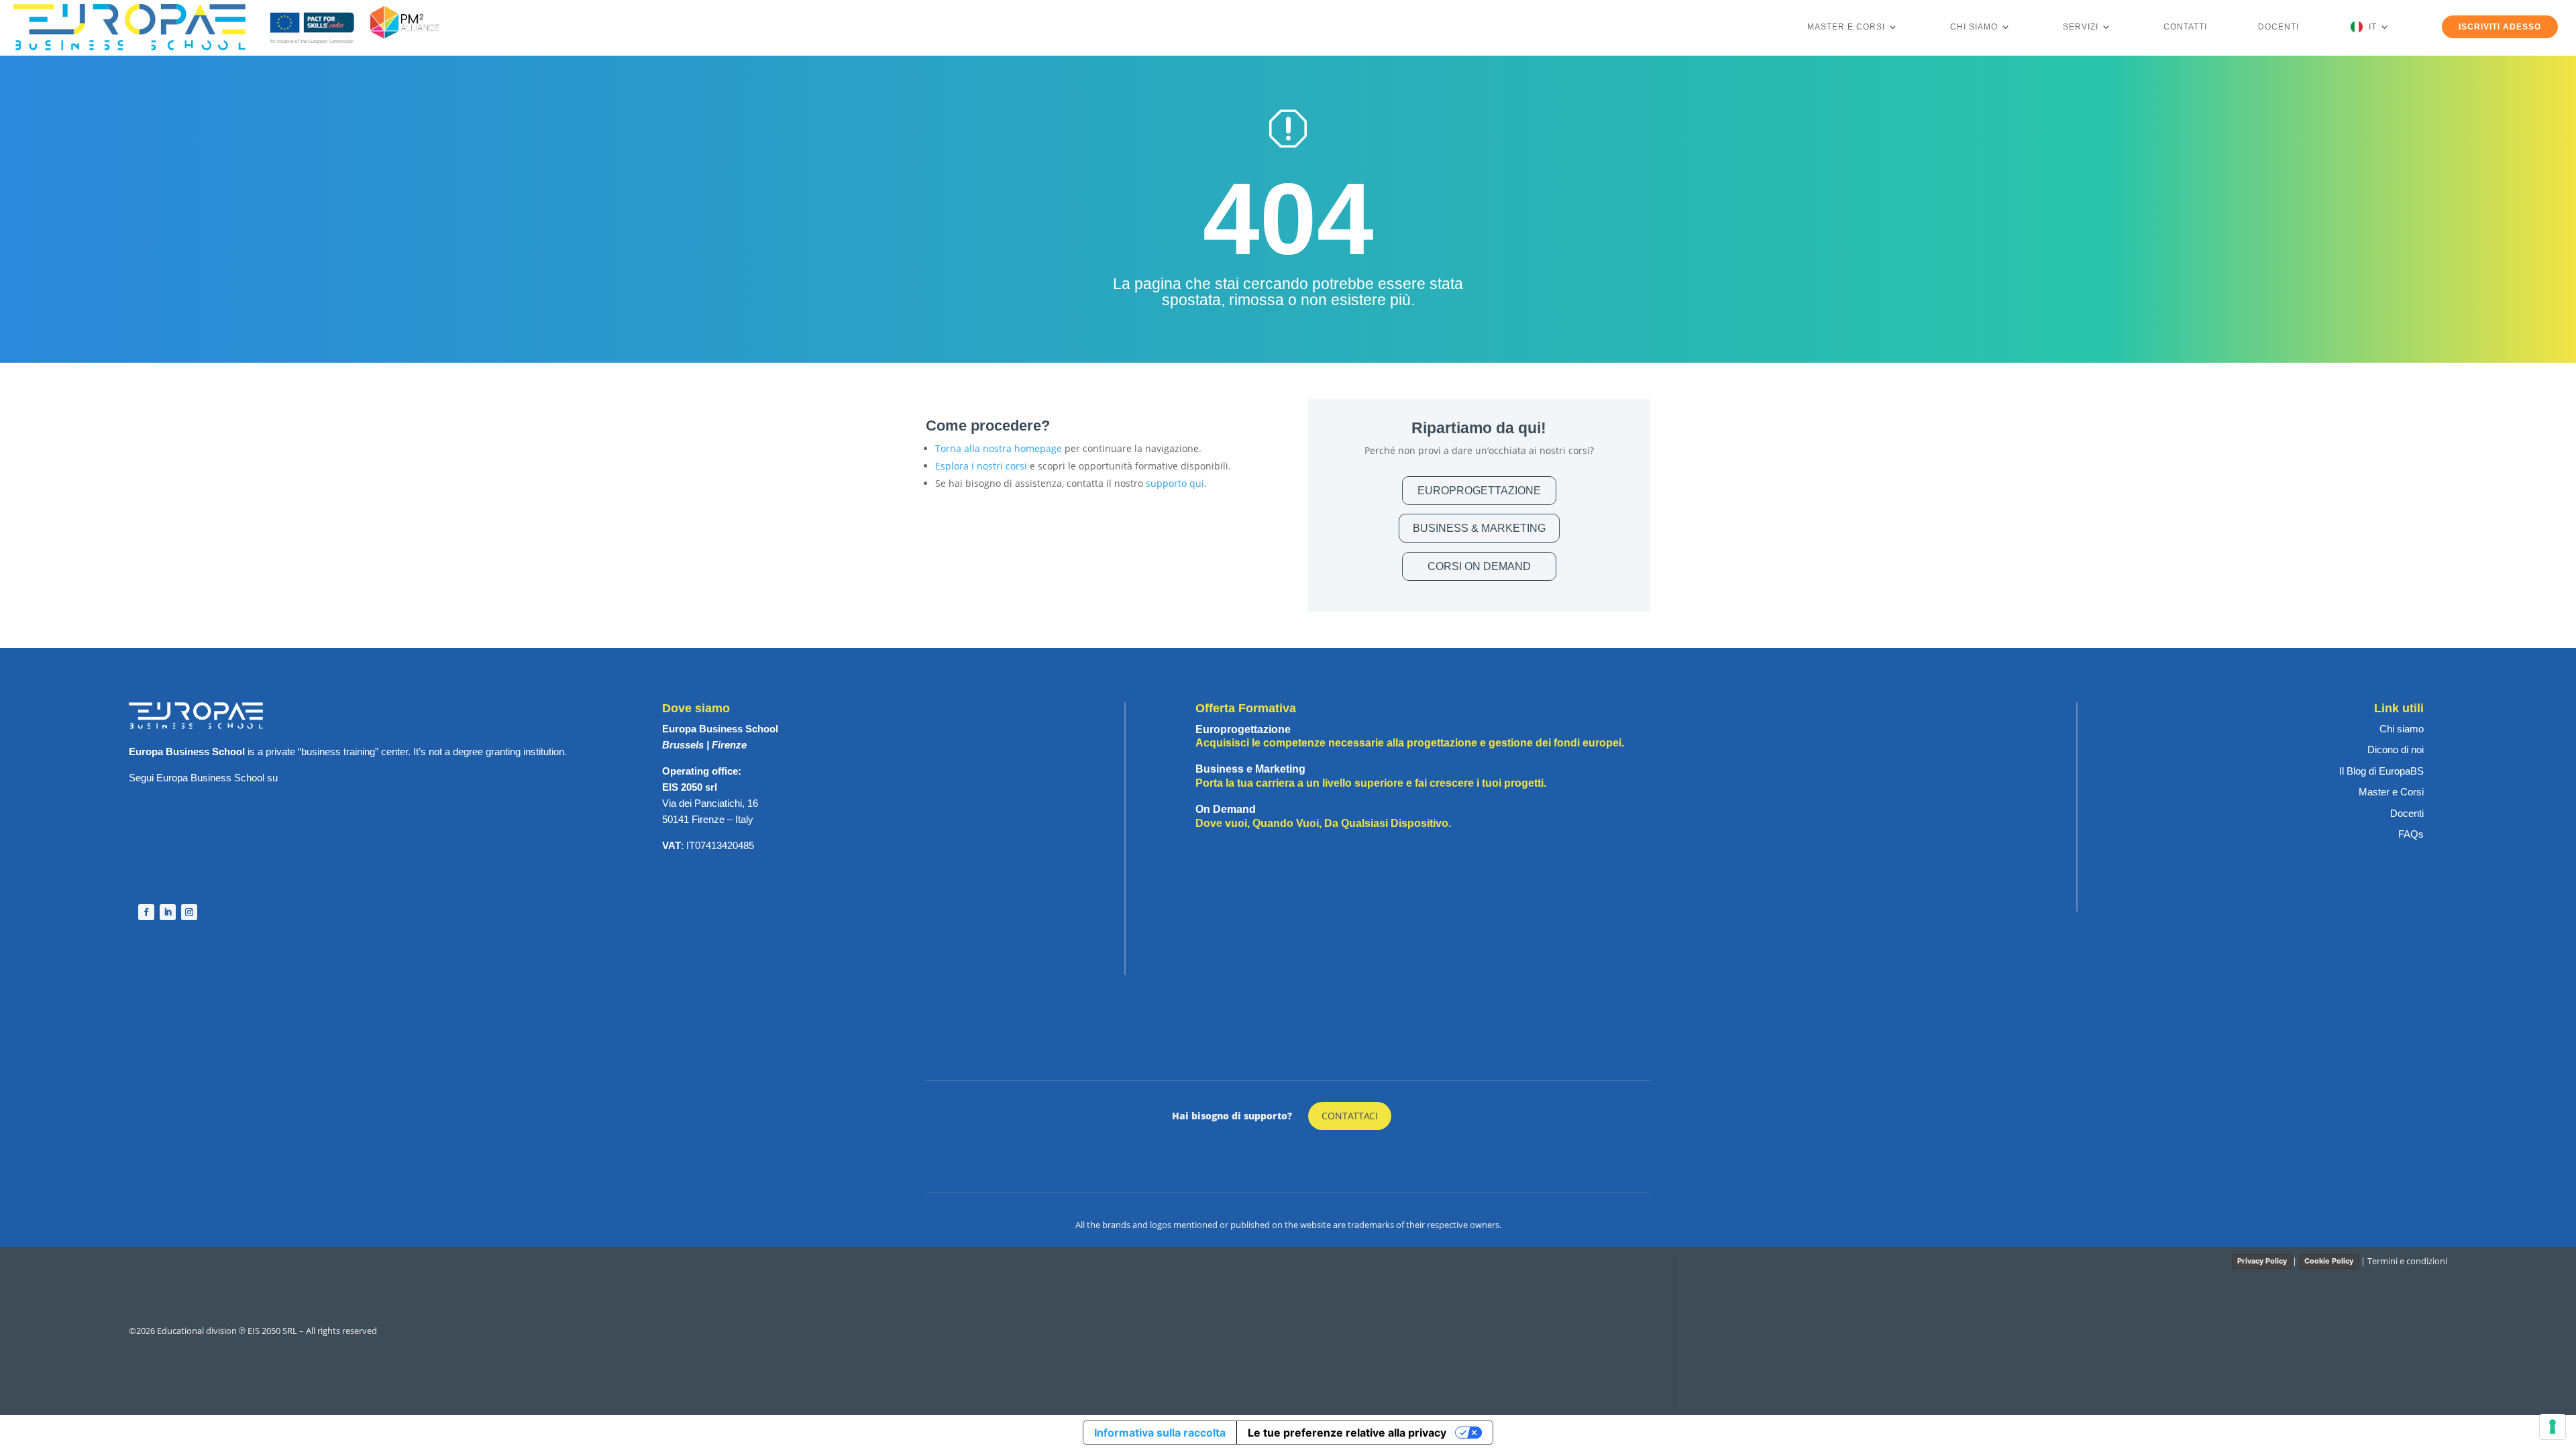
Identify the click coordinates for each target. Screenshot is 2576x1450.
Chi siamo (1974, 27)
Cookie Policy (2329, 1261)
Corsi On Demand (1479, 566)
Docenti (2278, 27)
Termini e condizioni (2407, 1261)
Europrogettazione (1479, 491)
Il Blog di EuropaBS (2381, 771)
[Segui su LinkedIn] (168, 912)
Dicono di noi (2396, 749)
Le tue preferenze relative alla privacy (1347, 1433)
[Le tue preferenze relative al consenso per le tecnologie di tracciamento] (2553, 1427)
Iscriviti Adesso (2500, 27)
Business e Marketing (1371, 776)
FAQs (2411, 834)
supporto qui (1175, 483)
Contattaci (1350, 1116)
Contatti (2185, 27)
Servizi (2081, 27)
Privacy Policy (2262, 1261)
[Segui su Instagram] (189, 912)
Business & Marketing (1479, 528)
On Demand (1323, 816)
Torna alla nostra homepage (999, 448)
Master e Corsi (1846, 27)
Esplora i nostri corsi (981, 466)
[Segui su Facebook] (146, 912)
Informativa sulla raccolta (1160, 1433)
